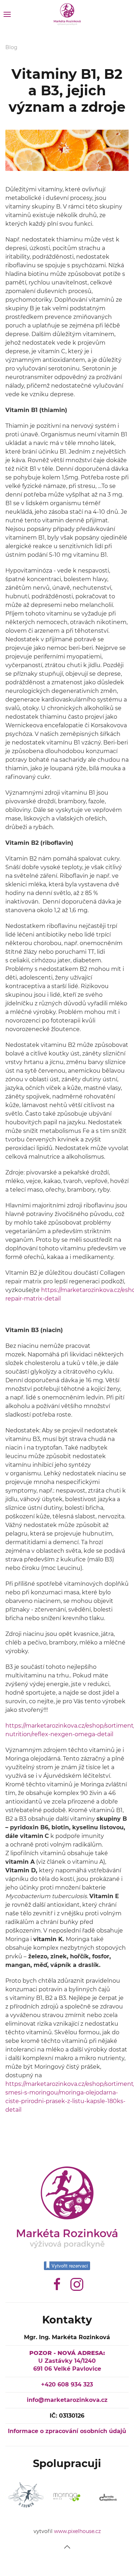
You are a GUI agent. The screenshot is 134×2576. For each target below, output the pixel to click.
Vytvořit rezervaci (70, 2266)
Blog (11, 47)
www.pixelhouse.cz (77, 2531)
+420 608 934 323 (67, 2385)
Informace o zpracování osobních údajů (67, 2431)
